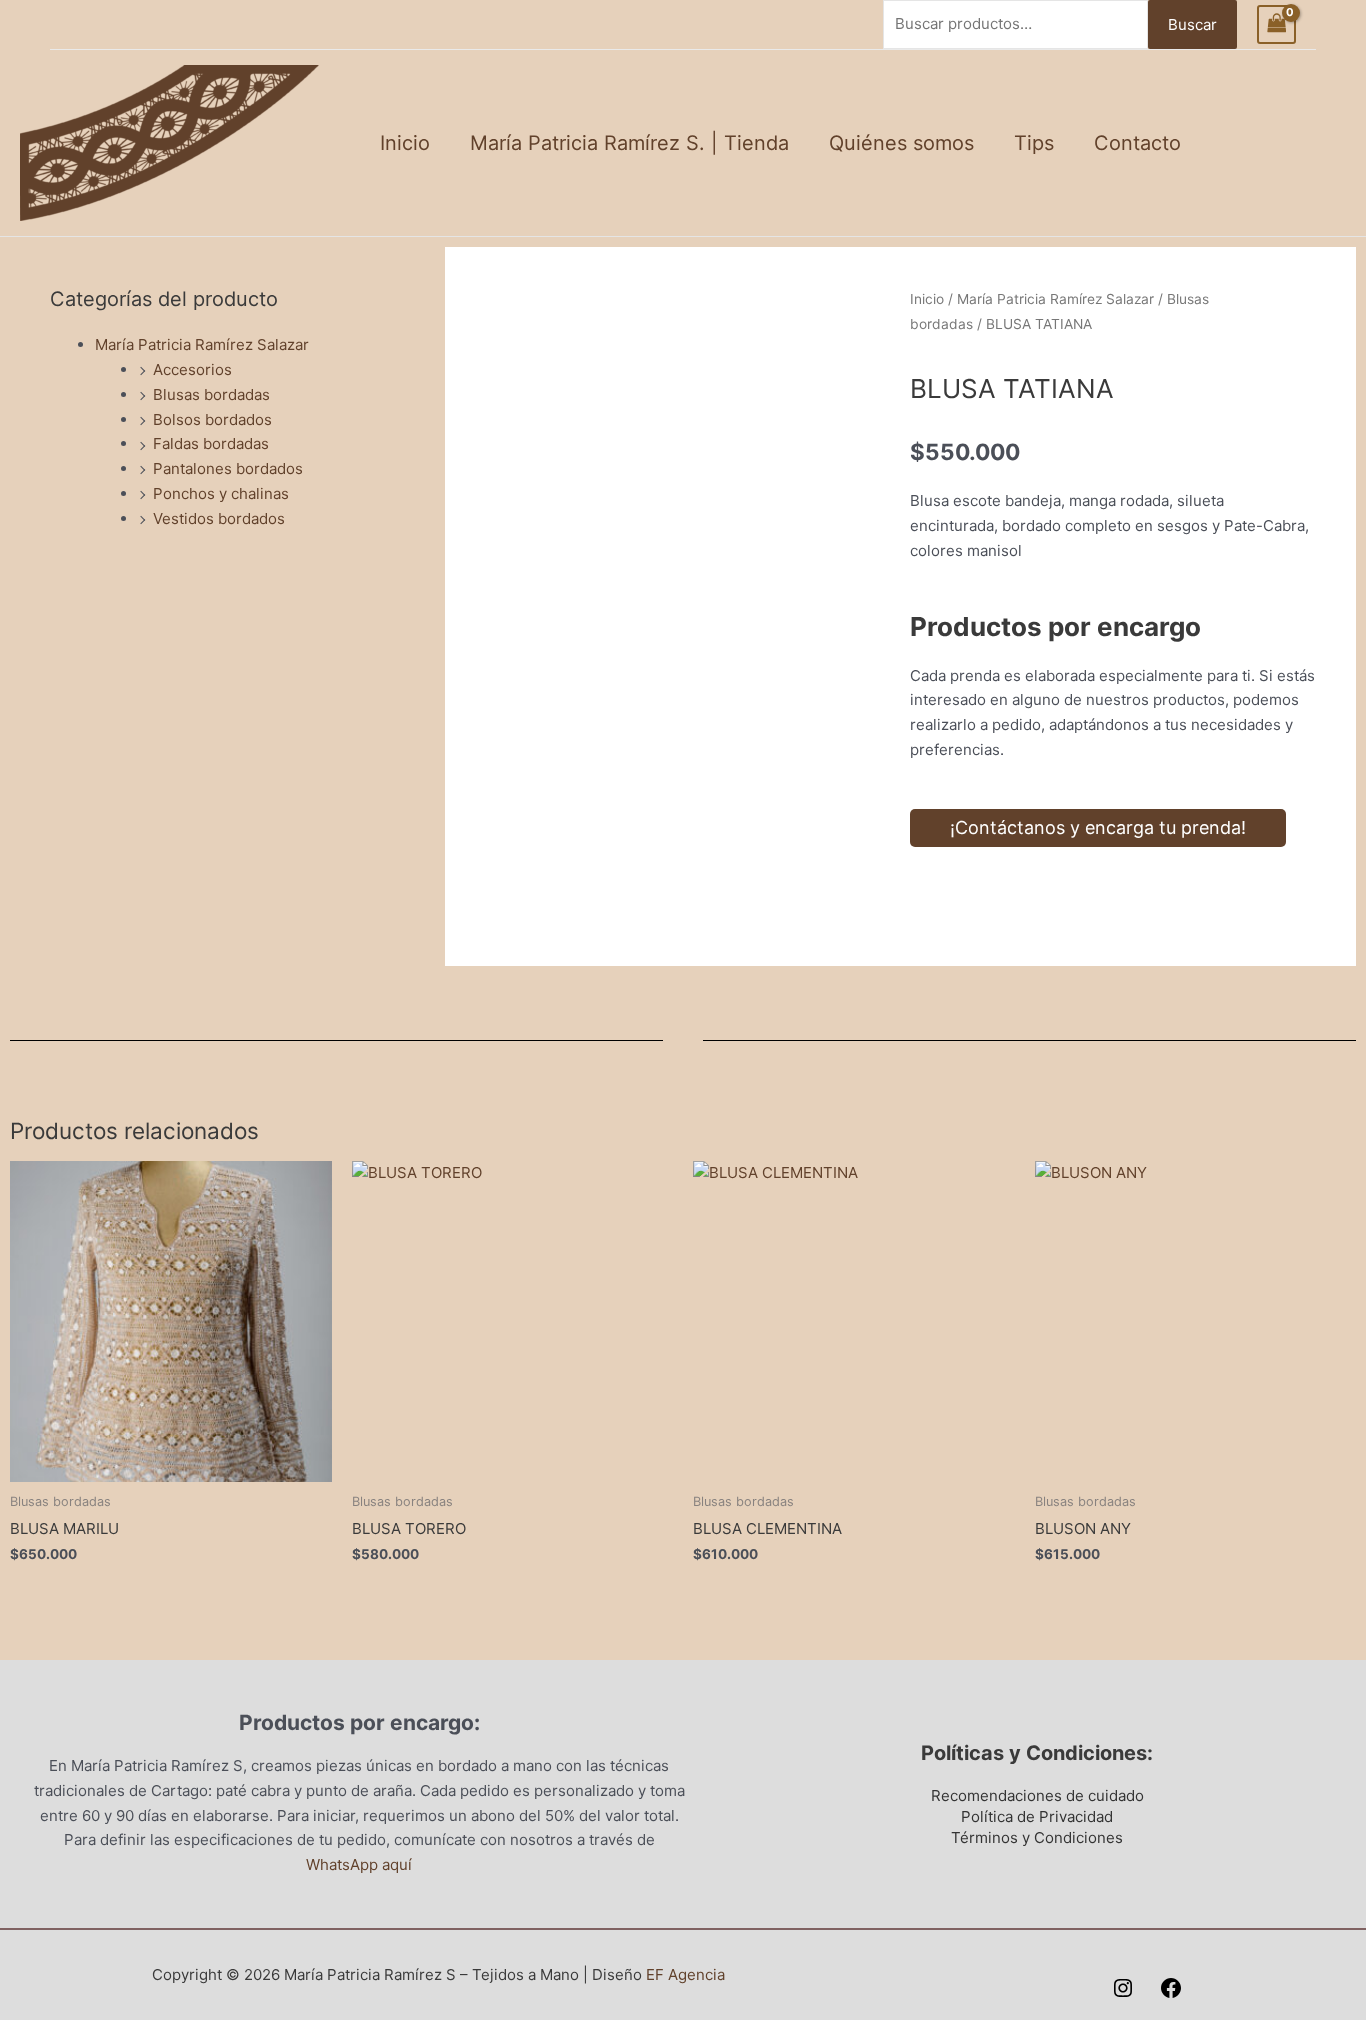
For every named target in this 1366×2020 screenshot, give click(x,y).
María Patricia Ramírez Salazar (202, 344)
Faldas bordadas (211, 443)
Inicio (405, 143)
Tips (1034, 143)
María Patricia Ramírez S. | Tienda (629, 143)
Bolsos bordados (212, 419)
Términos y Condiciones (1037, 1837)
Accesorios (192, 369)
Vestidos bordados (219, 518)
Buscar (1192, 24)
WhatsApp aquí (359, 1864)
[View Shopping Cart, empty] (1277, 24)
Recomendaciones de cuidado (1037, 1795)
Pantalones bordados (228, 468)
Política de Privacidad (1037, 1816)
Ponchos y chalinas (221, 493)
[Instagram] (1123, 1988)
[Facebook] (1171, 1988)
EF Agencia (685, 1974)
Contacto (1137, 143)
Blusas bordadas (211, 394)
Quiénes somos (901, 143)
